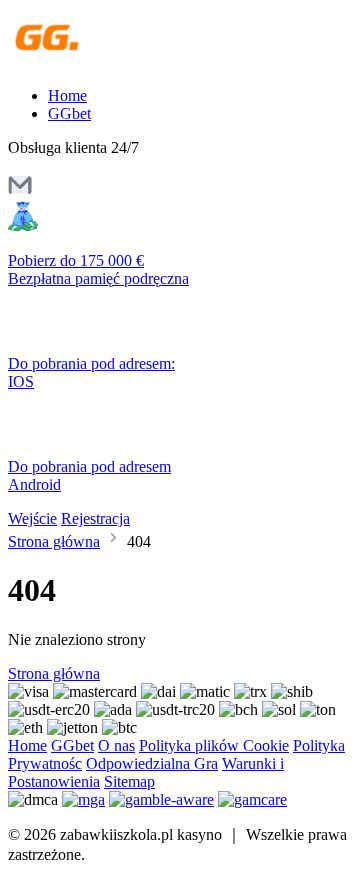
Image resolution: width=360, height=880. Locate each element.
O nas (116, 745)
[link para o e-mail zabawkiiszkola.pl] (20, 191)
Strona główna (54, 541)
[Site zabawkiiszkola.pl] (94, 61)
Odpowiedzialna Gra (152, 763)
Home (67, 95)
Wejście (32, 518)
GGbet (69, 113)
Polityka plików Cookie (214, 745)
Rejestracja (95, 518)
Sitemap (129, 781)
